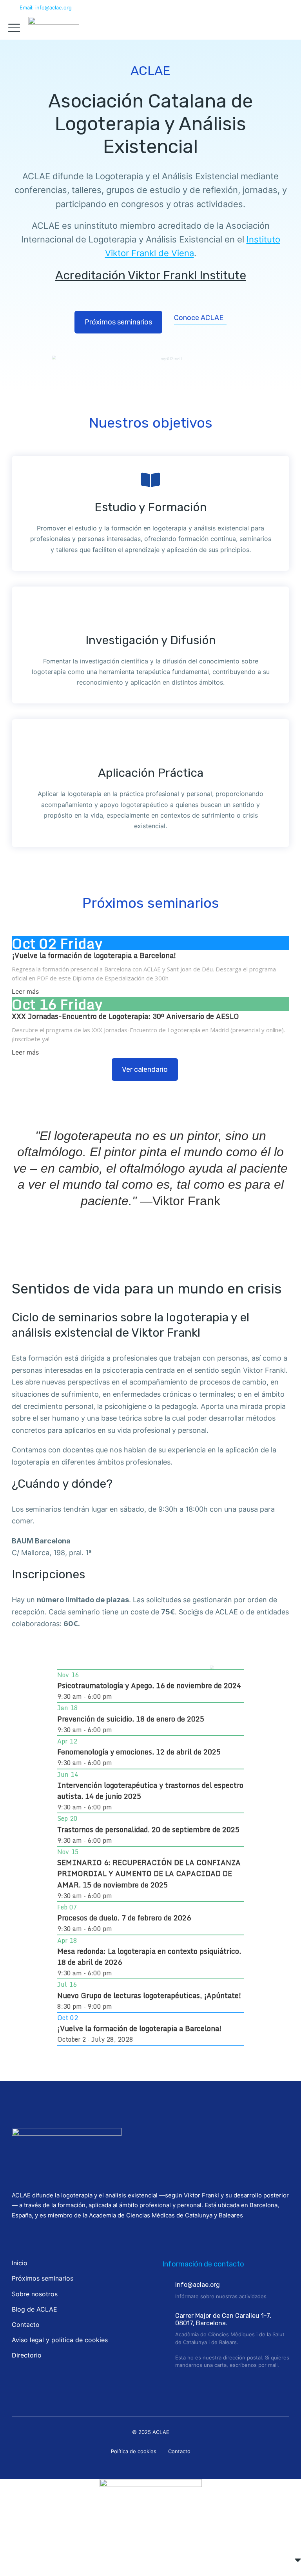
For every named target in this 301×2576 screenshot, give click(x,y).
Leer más (25, 991)
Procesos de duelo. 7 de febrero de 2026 (124, 1918)
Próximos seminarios (118, 322)
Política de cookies (134, 2451)
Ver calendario (145, 1069)
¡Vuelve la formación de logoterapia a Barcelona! (94, 955)
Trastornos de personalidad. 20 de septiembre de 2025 (148, 1829)
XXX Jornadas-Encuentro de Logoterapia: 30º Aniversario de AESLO (125, 1016)
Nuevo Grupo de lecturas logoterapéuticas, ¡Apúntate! (149, 1995)
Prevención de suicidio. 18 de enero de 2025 (131, 1719)
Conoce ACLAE (199, 318)
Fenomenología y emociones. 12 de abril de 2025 (139, 1752)
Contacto (179, 2451)
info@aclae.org (53, 7)
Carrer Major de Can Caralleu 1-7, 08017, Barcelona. (223, 2319)
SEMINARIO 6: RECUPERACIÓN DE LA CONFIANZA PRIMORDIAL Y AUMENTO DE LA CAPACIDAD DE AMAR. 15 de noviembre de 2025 (149, 1873)
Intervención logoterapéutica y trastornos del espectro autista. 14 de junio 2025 (150, 1791)
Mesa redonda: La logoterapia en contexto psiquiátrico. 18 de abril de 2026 (149, 1957)
